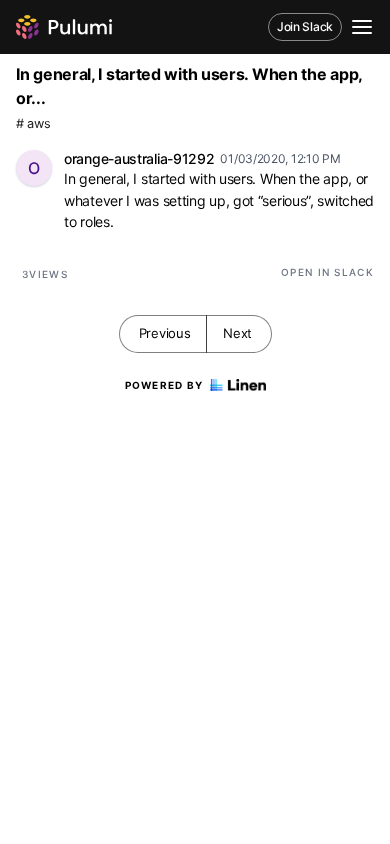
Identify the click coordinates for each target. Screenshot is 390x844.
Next (237, 333)
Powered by (164, 385)
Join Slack (305, 26)
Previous (165, 333)
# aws (33, 123)
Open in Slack (327, 272)
